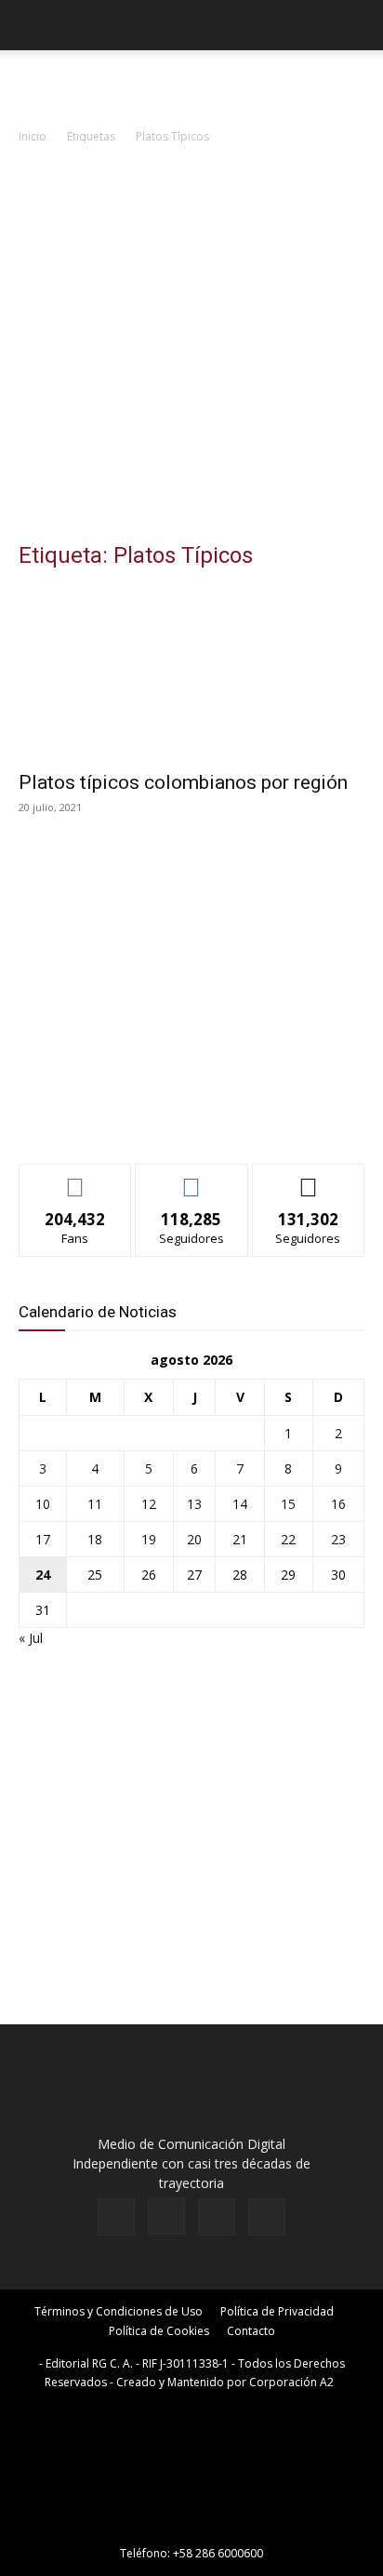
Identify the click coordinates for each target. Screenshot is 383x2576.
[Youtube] (267, 2217)
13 (194, 1504)
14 (240, 1504)
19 (149, 1539)
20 (194, 1539)
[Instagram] (166, 2216)
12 (149, 1504)
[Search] (357, 25)
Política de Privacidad (277, 2311)
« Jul (31, 1638)
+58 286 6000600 (218, 2553)
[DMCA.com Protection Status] (191, 2527)
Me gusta (76, 1178)
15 (288, 1504)
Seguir (192, 1178)
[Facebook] (116, 2217)
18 (95, 1539)
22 (288, 1539)
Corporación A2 (291, 2382)
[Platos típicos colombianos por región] (191, 674)
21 (240, 1539)
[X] (217, 2217)
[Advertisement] (191, 348)
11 (95, 1504)
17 (43, 1539)
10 (43, 1504)
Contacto (251, 2331)
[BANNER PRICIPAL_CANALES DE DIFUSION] (191, 84)
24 (43, 1575)
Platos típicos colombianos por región (183, 782)
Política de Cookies (159, 2331)
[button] (32, 25)
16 (338, 1504)
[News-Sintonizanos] (158, 1119)
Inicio (33, 136)
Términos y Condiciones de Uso (119, 2311)
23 (338, 1539)
